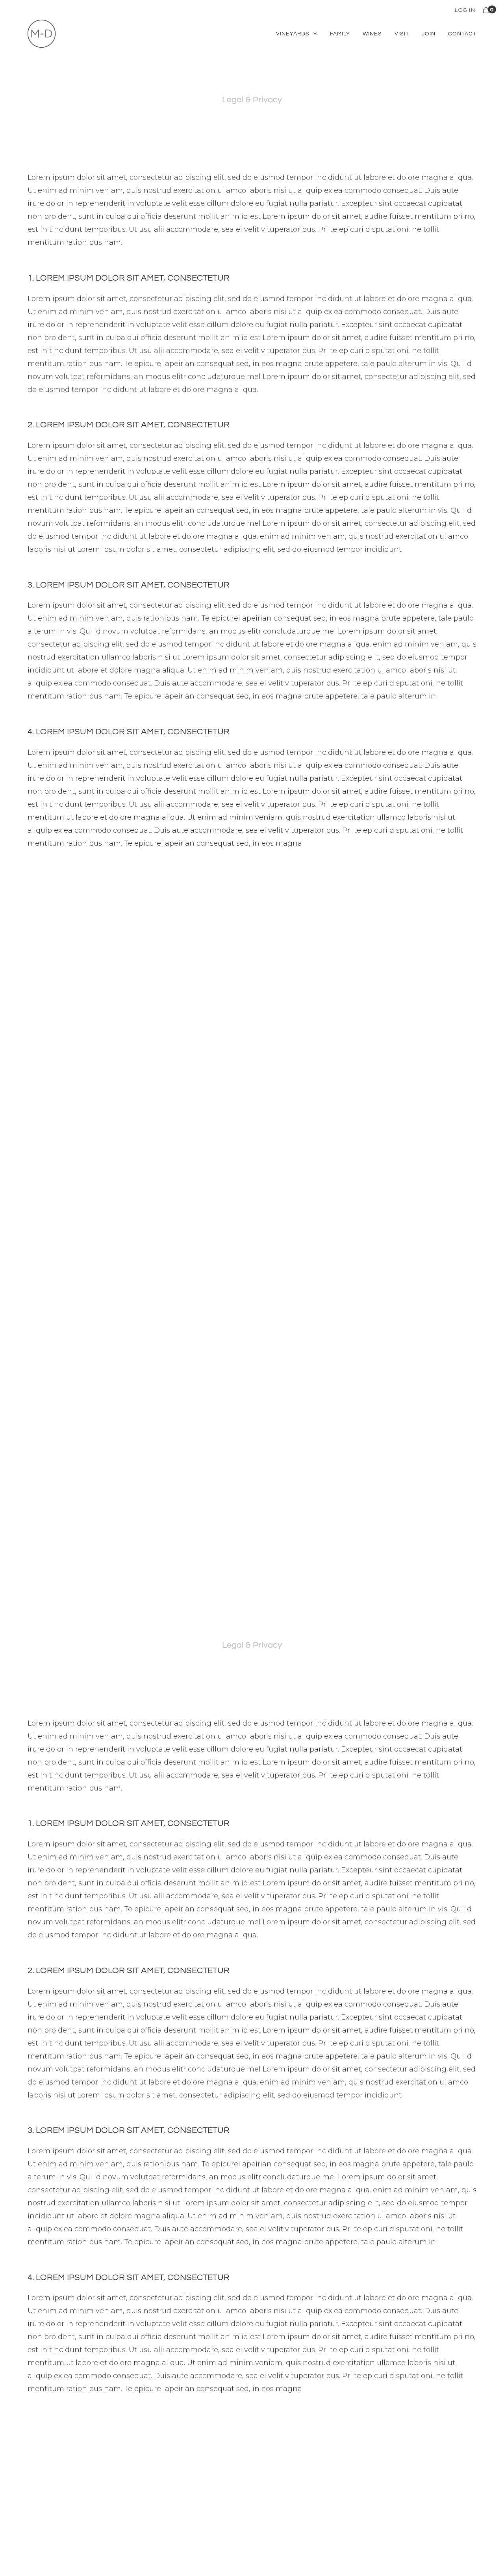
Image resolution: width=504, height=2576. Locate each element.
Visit (402, 34)
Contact (462, 34)
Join (429, 34)
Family (340, 34)
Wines (372, 34)
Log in (465, 10)
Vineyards (293, 34)
